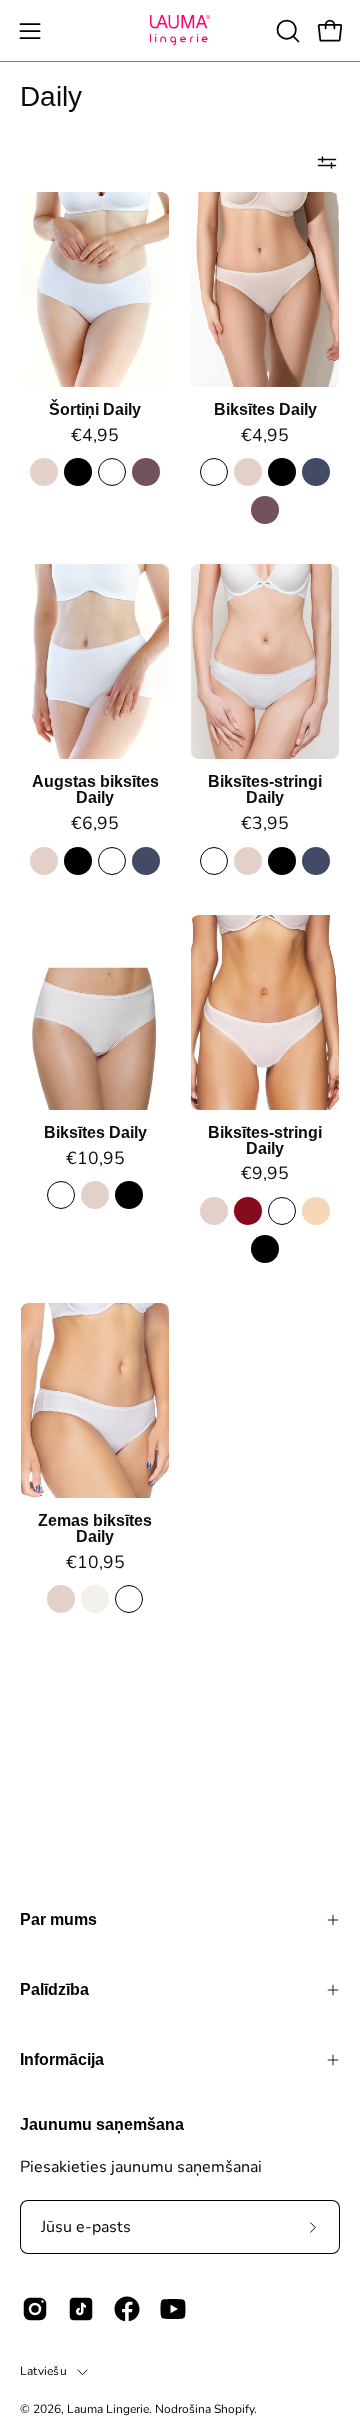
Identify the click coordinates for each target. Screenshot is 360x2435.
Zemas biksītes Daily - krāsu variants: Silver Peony (61, 1599)
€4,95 (95, 436)
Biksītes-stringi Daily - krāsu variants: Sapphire (316, 861)
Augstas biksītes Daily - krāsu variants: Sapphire (146, 861)
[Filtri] (327, 162)
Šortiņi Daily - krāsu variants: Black (78, 472)
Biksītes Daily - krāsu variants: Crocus (265, 510)
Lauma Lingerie (108, 2409)
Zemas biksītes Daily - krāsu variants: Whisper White (95, 1599)
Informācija (62, 2059)
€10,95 (95, 1159)
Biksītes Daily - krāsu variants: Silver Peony (248, 472)
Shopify (234, 2409)
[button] (286, 31)
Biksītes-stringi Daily (265, 790)
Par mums (58, 1919)
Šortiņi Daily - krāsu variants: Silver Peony (44, 472)
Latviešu (43, 2371)
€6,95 (95, 824)
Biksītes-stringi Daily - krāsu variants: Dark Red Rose (248, 1211)
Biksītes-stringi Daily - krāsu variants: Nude (316, 1211)
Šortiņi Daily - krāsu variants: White (112, 472)
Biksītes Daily (265, 410)
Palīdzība (54, 1989)
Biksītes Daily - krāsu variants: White (214, 472)
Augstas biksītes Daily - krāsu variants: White (112, 861)
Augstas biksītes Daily (95, 790)
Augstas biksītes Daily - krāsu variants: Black (78, 861)
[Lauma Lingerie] (180, 30)
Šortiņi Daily (95, 410)
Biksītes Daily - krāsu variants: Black (282, 472)
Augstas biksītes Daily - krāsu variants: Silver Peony (44, 861)
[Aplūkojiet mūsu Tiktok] (81, 2309)
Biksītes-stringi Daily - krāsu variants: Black (282, 861)
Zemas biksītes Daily (95, 1529)
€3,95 (265, 824)
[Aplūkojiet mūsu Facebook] (127, 2309)
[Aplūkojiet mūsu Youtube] (173, 2309)
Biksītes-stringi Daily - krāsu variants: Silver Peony (248, 861)
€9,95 (265, 1174)
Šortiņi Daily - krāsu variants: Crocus (146, 472)
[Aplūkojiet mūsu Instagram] (35, 2309)
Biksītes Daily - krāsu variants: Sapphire (316, 472)
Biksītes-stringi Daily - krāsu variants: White (214, 861)
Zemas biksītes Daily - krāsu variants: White (129, 1599)
